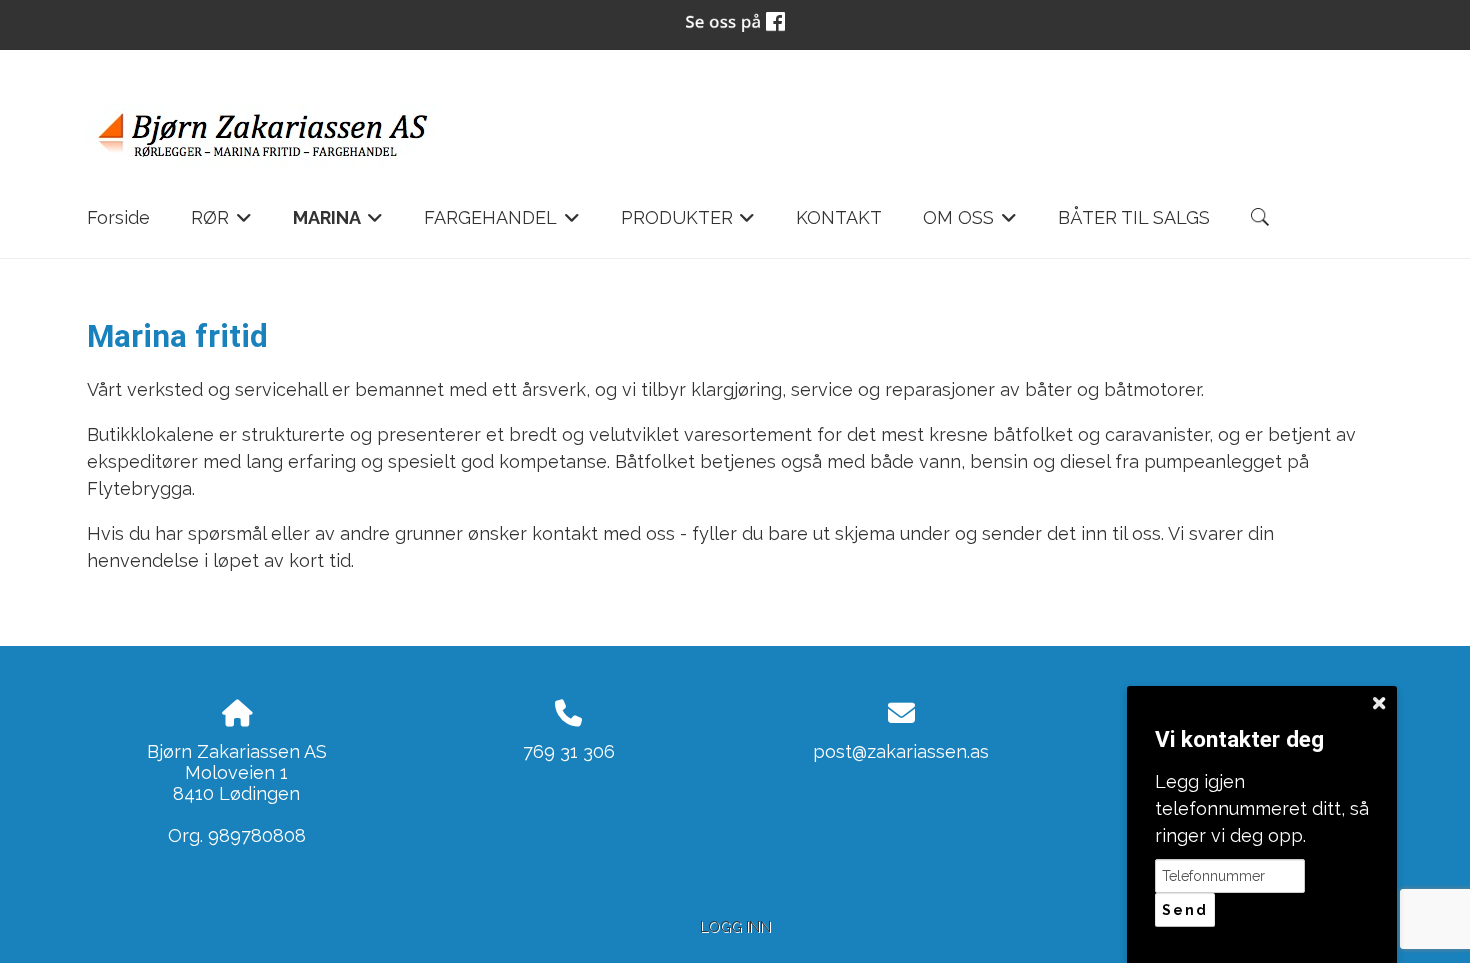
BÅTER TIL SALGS (1134, 217)
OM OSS (970, 223)
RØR (221, 223)
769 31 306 (569, 751)
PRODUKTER (688, 223)
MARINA (338, 223)
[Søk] (1260, 217)
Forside (118, 217)
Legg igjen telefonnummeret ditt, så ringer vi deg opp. (1262, 808)
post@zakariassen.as (901, 751)
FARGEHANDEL (502, 223)
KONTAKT (839, 217)
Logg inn (735, 926)
